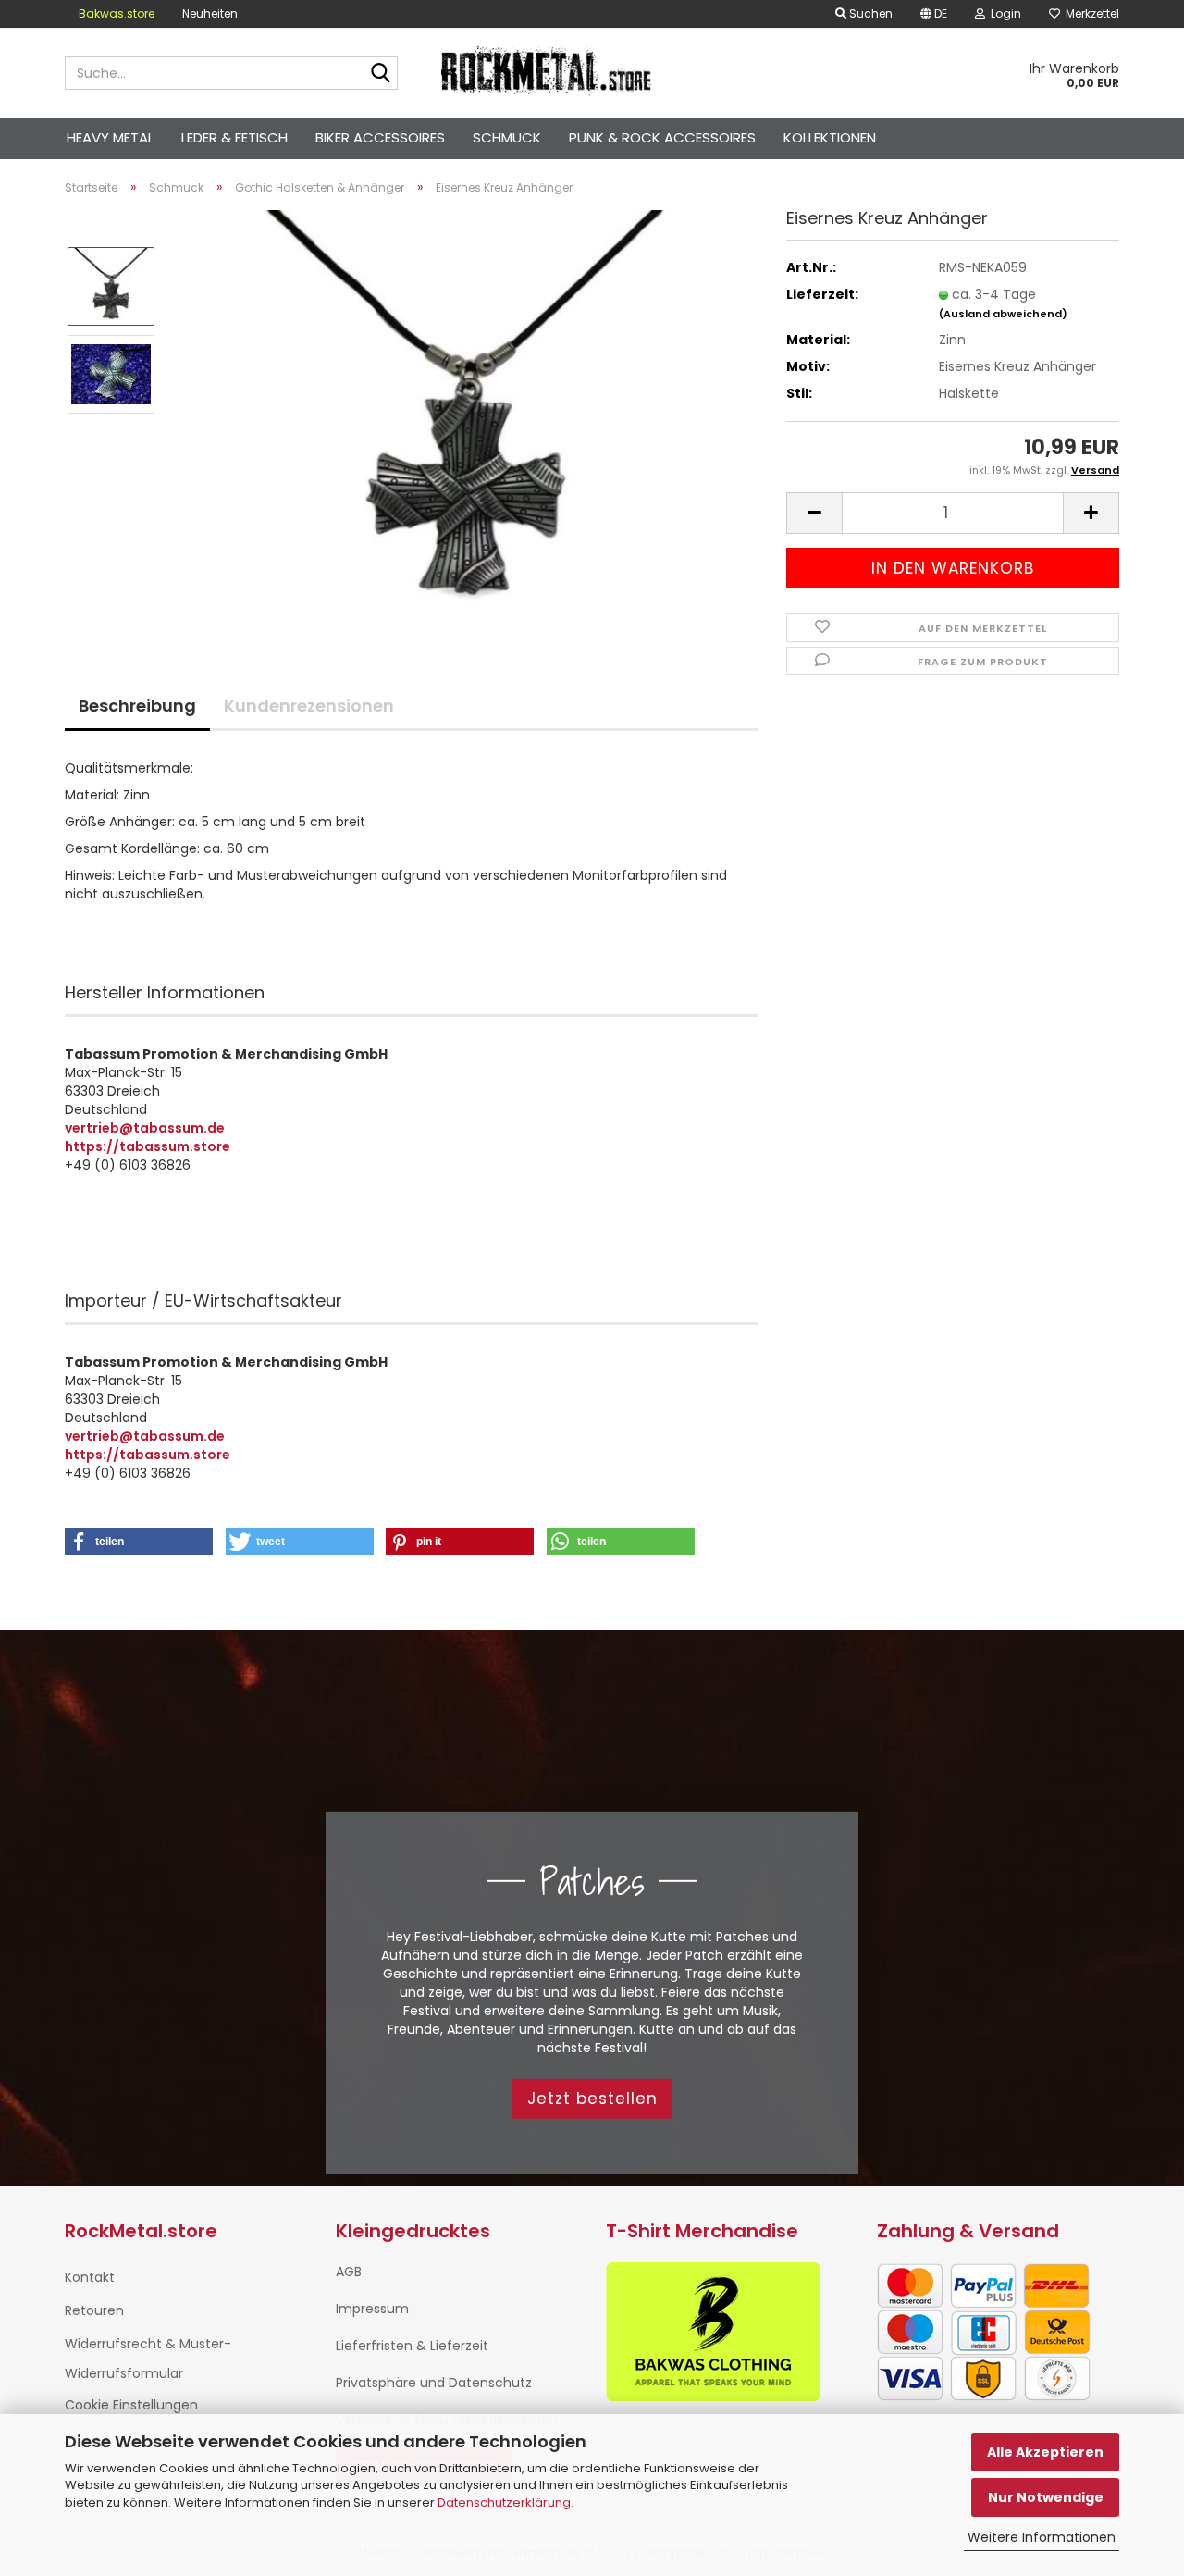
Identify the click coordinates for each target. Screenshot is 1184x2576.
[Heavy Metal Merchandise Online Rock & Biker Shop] (547, 73)
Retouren (94, 2310)
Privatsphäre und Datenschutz (434, 2383)
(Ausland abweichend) (1003, 314)
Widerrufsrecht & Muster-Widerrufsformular (148, 2359)
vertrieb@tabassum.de (145, 1128)
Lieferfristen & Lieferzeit (412, 2346)
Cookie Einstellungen (131, 2405)
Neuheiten (210, 13)
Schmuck (507, 137)
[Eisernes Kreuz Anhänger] (465, 417)
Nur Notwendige (1046, 2497)
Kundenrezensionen (309, 706)
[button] (934, 14)
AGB (349, 2272)
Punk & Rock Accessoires (662, 137)
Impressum (372, 2309)
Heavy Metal (110, 137)
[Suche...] (380, 74)
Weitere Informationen (1042, 2537)
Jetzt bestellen (592, 2099)
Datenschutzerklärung (504, 2502)
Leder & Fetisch (234, 137)
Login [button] (1003, 13)
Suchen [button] (869, 13)
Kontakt (90, 2277)
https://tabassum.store (148, 1146)
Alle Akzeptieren (1045, 2452)
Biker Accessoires (380, 137)
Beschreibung (137, 706)
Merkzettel (1090, 13)
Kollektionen (830, 137)
